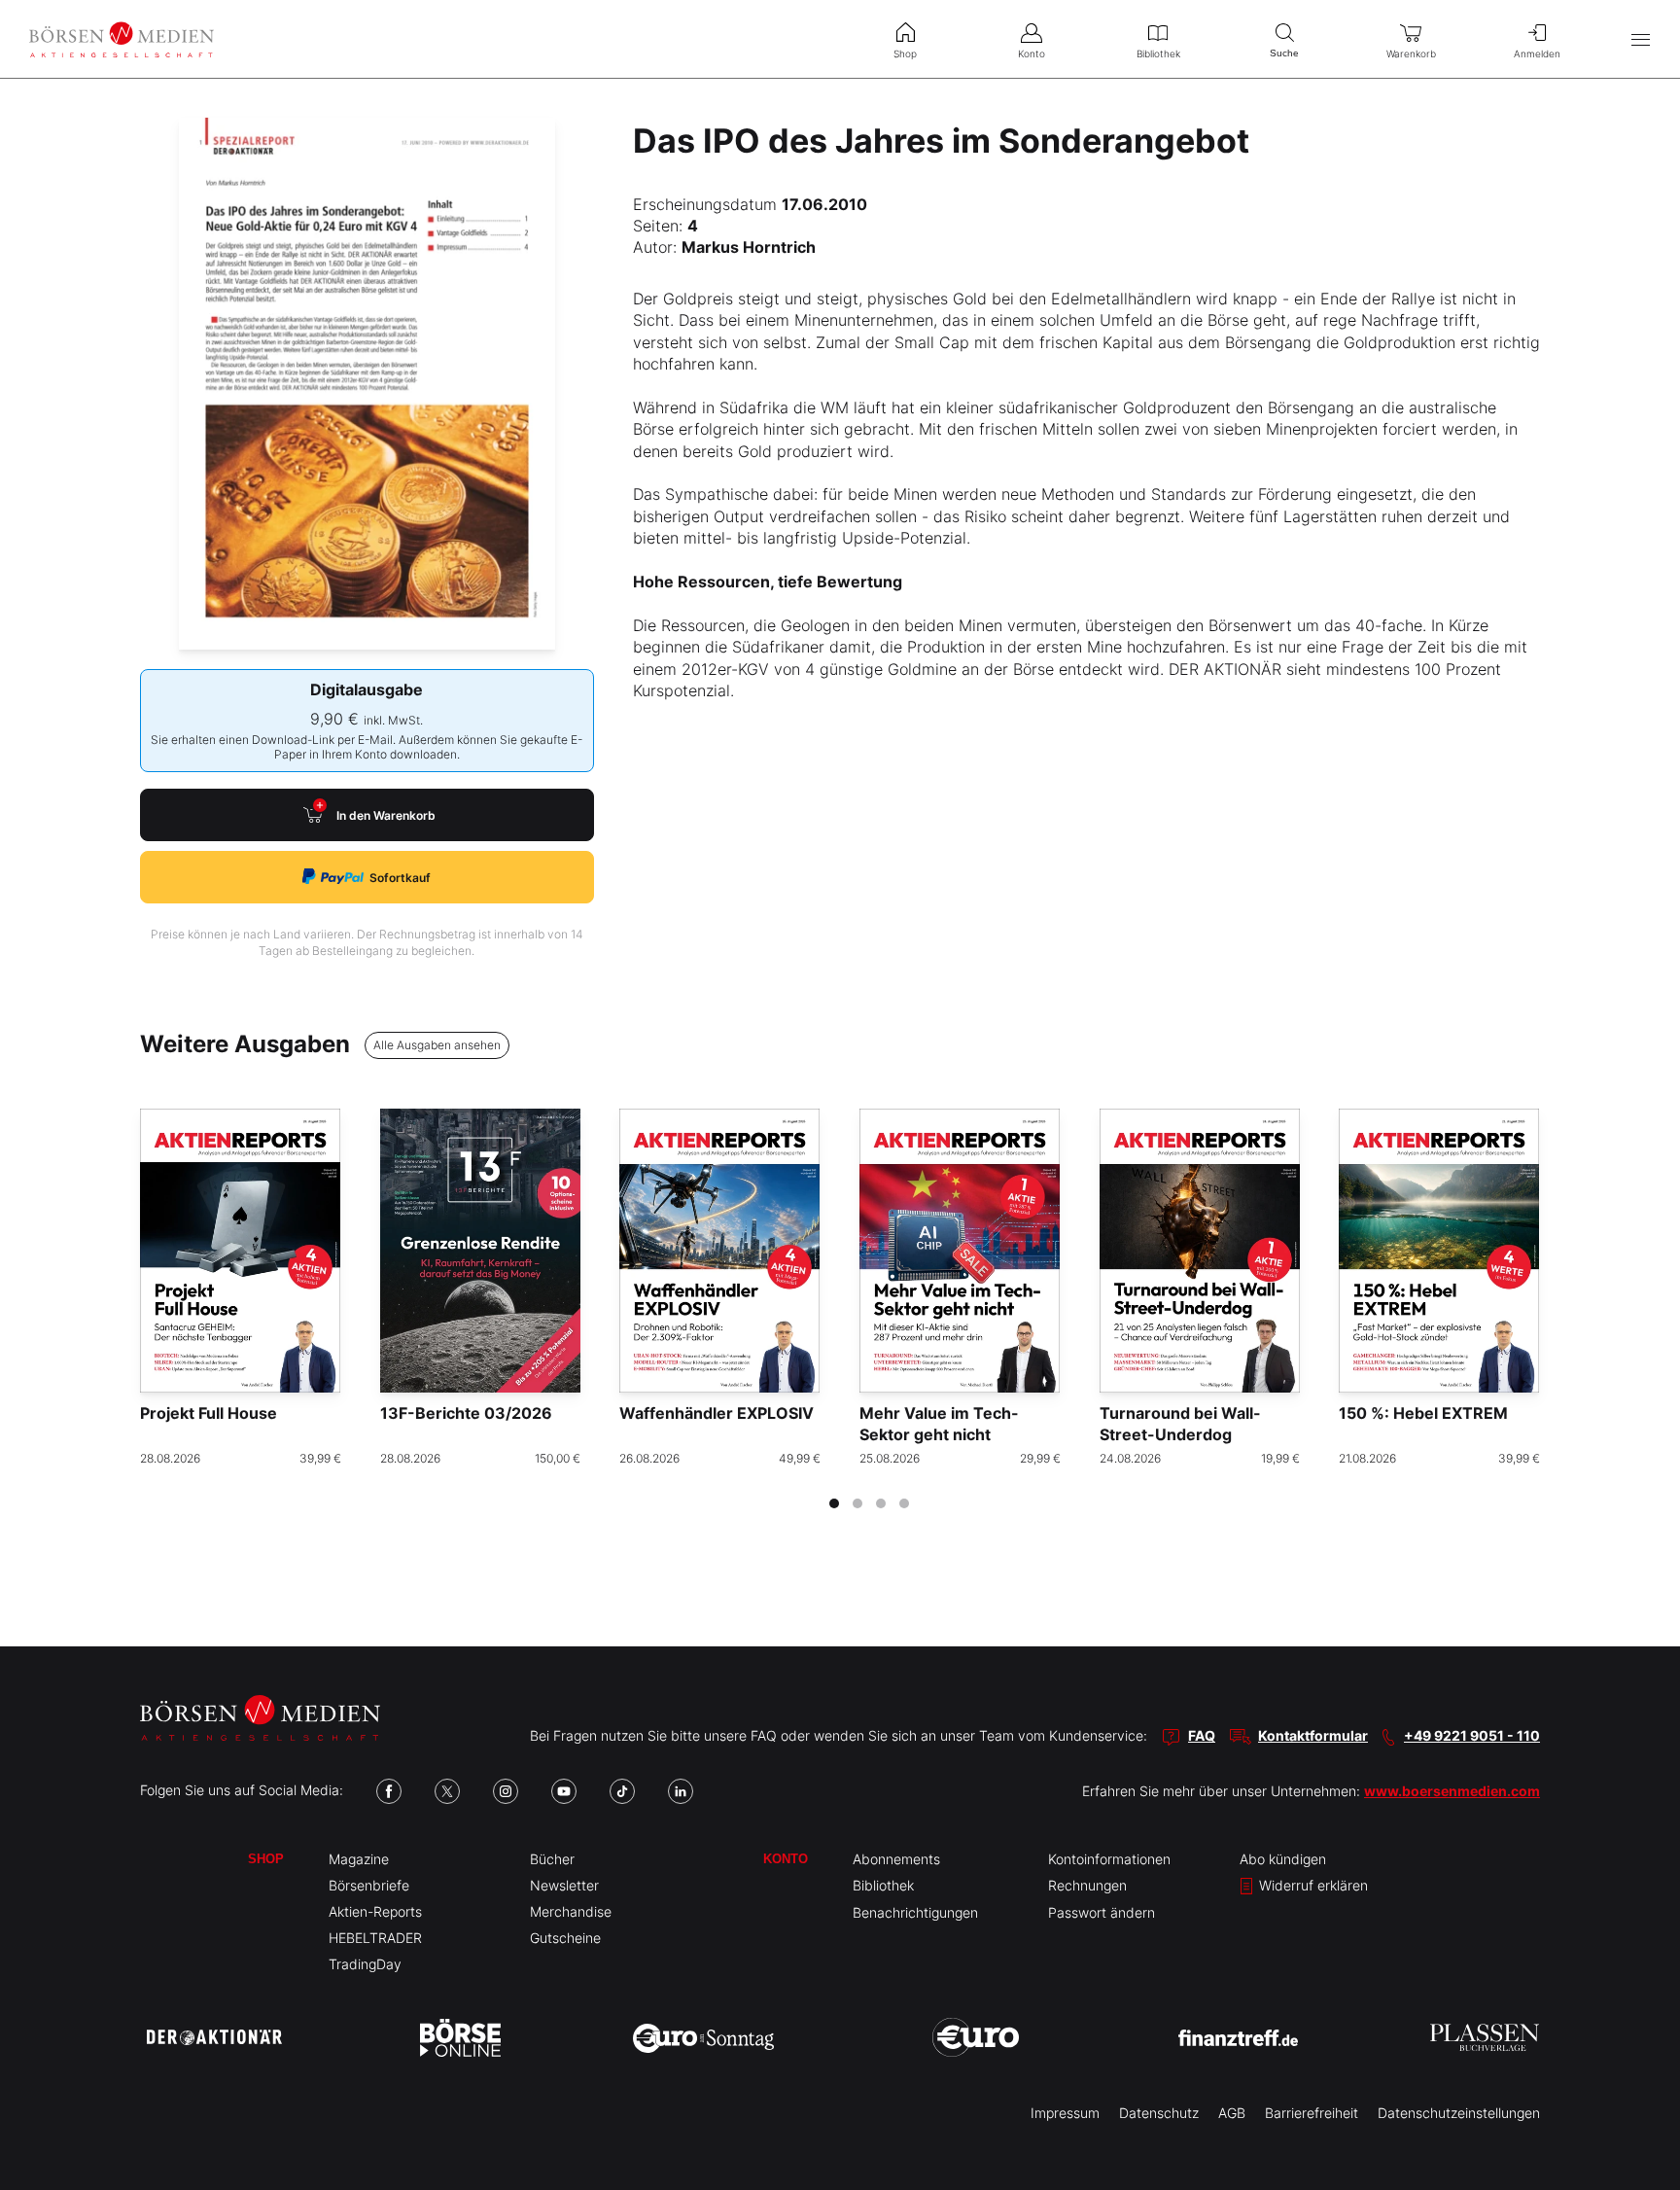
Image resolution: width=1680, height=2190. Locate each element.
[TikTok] (622, 1791)
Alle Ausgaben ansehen (437, 1045)
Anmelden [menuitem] (1537, 53)
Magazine (359, 1859)
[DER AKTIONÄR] (214, 2037)
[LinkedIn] (681, 1791)
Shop (266, 1859)
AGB (1232, 2113)
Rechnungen (1087, 1885)
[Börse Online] (460, 2037)
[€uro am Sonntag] (703, 2037)
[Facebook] (389, 1791)
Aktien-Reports (375, 1911)
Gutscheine (565, 1938)
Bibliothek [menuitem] (1158, 53)
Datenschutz (1159, 2113)
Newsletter (564, 1885)
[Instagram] (506, 1791)
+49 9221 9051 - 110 (1472, 1735)
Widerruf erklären (1312, 1885)
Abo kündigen (1283, 1859)
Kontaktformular (1313, 1735)
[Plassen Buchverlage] (1485, 2037)
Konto (786, 1859)
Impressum (1065, 2113)
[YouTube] (564, 1791)
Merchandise (571, 1911)
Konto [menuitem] (1032, 53)
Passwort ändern (1102, 1912)
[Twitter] (447, 1791)
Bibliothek (883, 1885)
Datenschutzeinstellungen (1459, 2113)
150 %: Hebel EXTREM (1423, 1413)
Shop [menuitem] (905, 53)
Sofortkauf (400, 878)
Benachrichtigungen (915, 1912)
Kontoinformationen (1109, 1859)
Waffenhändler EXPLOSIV (717, 1413)
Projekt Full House (209, 1413)
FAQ (1202, 1735)
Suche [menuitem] (1284, 53)
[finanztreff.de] (1238, 2038)
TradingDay (365, 1964)
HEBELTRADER (375, 1938)
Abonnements (896, 1859)
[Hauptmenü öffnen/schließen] (1641, 39)
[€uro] (976, 2037)
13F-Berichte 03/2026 (466, 1413)
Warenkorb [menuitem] (1411, 53)
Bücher (552, 1859)
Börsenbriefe (369, 1885)
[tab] (834, 1503)
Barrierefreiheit (1312, 2113)
